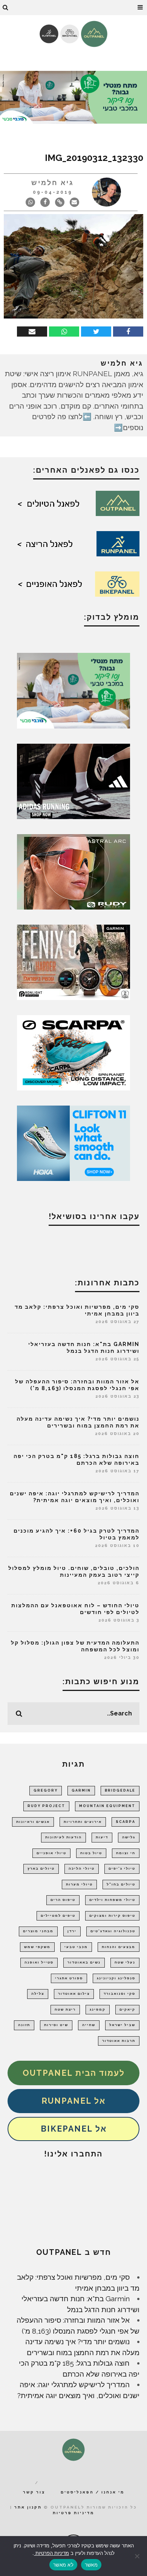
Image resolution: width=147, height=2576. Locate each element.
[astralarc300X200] (73, 871)
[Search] (6, 8)
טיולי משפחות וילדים (112, 1900)
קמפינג (98, 2009)
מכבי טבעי (76, 1947)
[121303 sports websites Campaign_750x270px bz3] (73, 96)
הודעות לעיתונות (64, 1837)
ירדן (72, 1931)
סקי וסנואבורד (119, 1994)
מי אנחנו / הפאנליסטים (93, 2492)
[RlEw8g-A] (73, 962)
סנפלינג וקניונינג (116, 1978)
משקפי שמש (37, 1947)
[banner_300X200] (73, 1143)
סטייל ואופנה (39, 1962)
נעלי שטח (125, 1962)
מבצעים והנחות (119, 1947)
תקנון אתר (28, 2507)
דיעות (102, 1837)
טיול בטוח (91, 1853)
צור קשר (34, 2492)
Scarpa (126, 1822)
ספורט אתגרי (69, 1978)
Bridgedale (120, 1790)
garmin (81, 1790)
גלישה (129, 1837)
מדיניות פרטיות (73, 2513)
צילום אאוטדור (74, 1994)
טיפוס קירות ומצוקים (112, 1916)
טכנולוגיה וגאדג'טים (113, 1931)
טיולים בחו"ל (121, 1884)
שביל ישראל (122, 2025)
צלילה (38, 1994)
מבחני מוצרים (38, 1931)
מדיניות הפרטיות (51, 2553)
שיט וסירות (56, 2025)
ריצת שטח (65, 2009)
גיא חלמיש (53, 183)
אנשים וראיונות (33, 1822)
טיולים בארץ (41, 1868)
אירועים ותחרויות (83, 1822)
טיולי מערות (79, 1884)
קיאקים (127, 2009)
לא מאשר (63, 2565)
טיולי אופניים (51, 1853)
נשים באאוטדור (84, 1962)
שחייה (89, 2025)
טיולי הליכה (82, 1868)
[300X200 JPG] (73, 781)
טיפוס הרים (63, 1900)
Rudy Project (46, 1806)
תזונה (24, 2025)
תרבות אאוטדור (119, 2041)
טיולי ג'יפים (122, 1868)
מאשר (91, 2565)
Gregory (46, 1790)
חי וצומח (126, 1853)
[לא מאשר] (138, 2556)
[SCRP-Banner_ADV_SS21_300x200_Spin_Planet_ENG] (73, 1052)
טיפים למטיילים (58, 1916)
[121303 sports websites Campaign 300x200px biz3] (73, 690)
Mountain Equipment (107, 1806)
